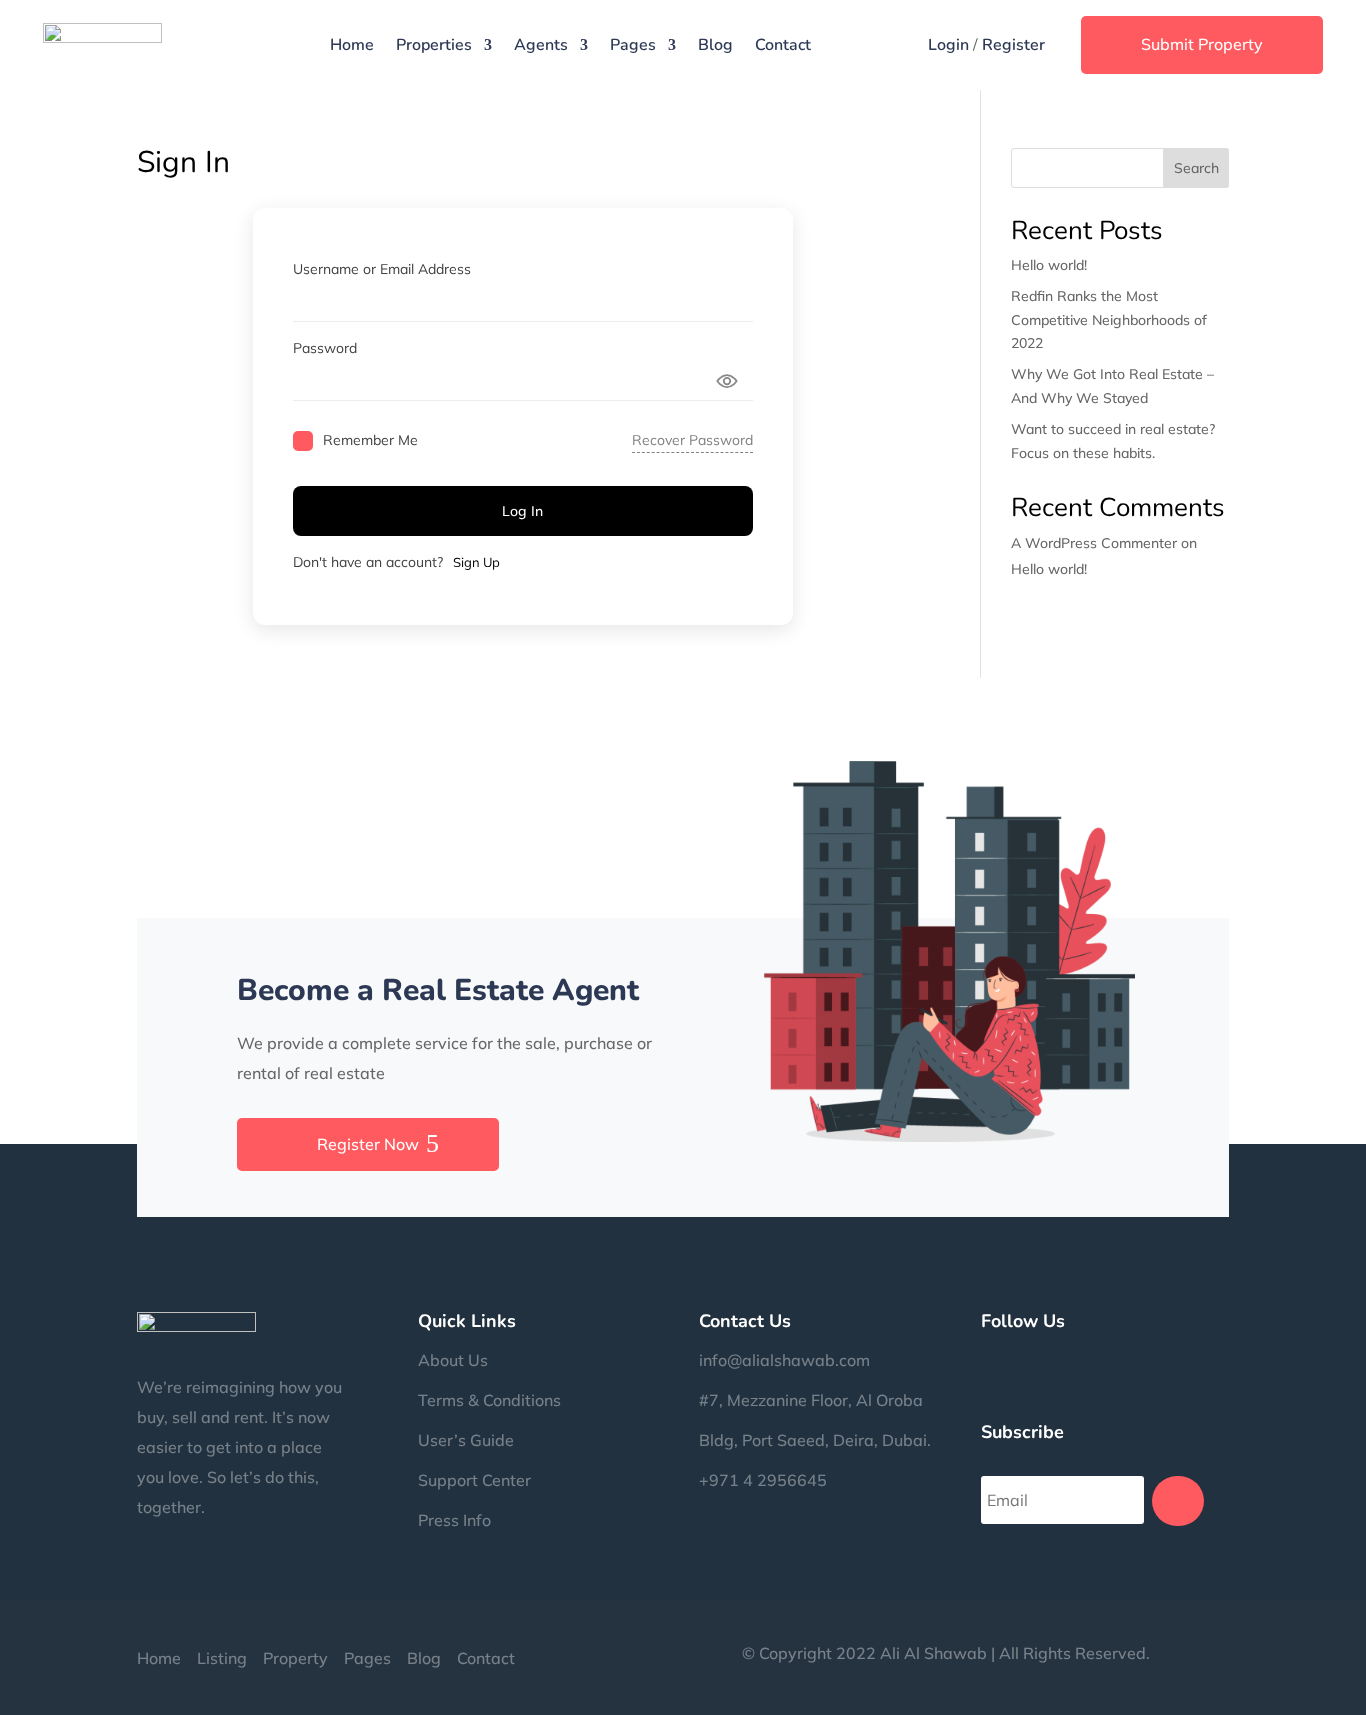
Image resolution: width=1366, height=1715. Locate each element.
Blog (715, 45)
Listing (222, 1658)
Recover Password (692, 440)
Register (1013, 45)
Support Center (474, 1480)
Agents (541, 45)
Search (1196, 168)
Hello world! (1049, 265)
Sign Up (476, 562)
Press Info (454, 1520)
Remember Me (370, 440)
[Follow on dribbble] (1147, 1358)
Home (352, 45)
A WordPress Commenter (1094, 543)
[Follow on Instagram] (1027, 1358)
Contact (783, 45)
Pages (633, 45)
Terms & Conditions (489, 1400)
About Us (453, 1360)
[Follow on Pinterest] (1107, 1358)
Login (948, 45)
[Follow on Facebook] (987, 1358)
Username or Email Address (382, 269)
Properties (434, 45)
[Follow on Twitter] (1067, 1358)
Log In (522, 511)
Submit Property (1202, 44)
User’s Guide (466, 1440)
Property (295, 1658)
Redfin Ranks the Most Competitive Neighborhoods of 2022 (1109, 320)
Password (325, 348)
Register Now (368, 1144)
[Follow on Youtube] (1187, 1358)
